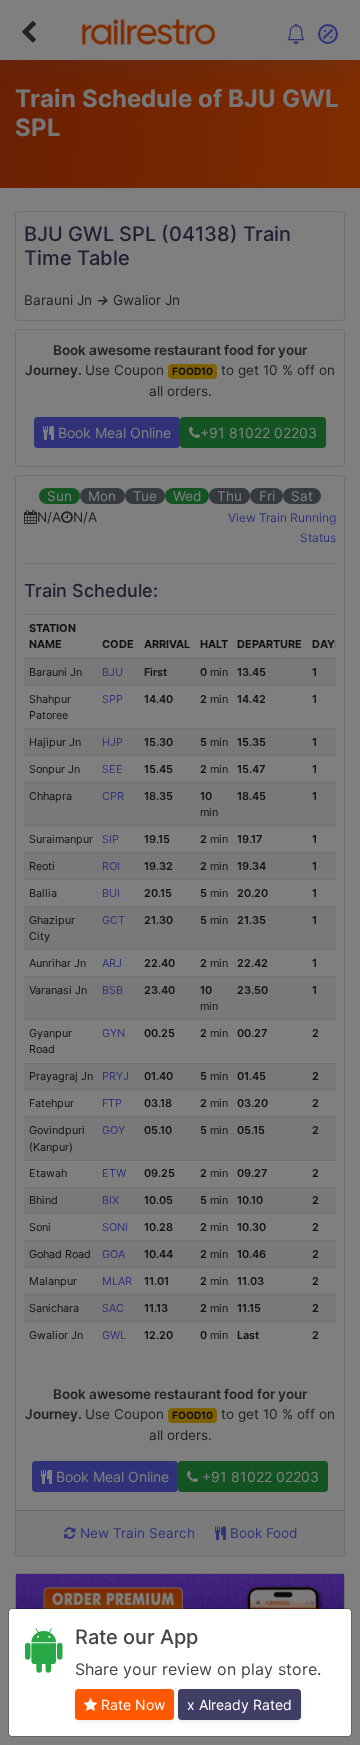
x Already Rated (239, 1704)
